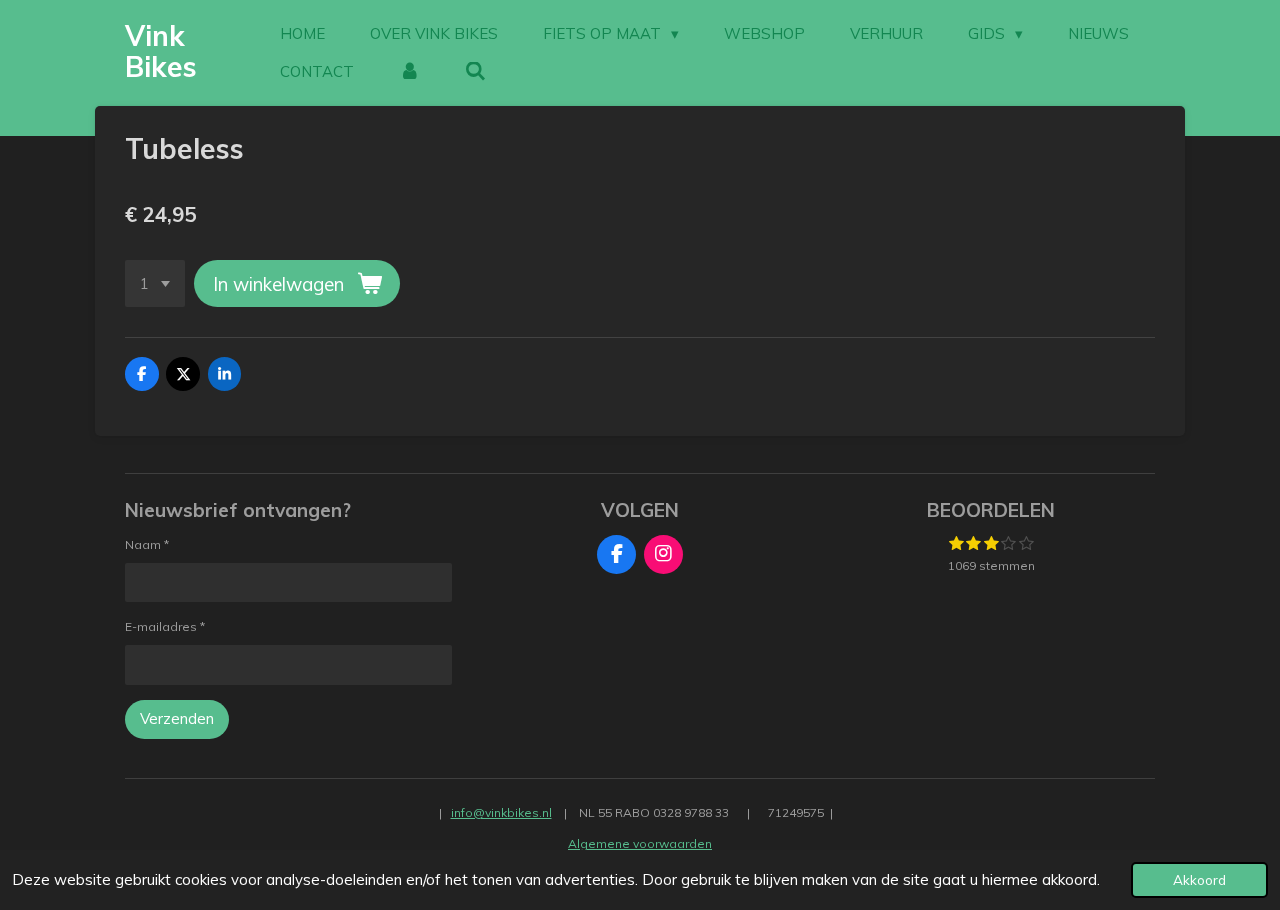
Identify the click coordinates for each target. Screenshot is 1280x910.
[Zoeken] (475, 72)
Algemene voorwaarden (640, 843)
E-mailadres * (165, 626)
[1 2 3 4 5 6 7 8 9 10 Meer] (155, 283)
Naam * (147, 544)
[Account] (409, 72)
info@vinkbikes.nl (501, 812)
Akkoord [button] (1199, 879)
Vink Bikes (161, 51)
